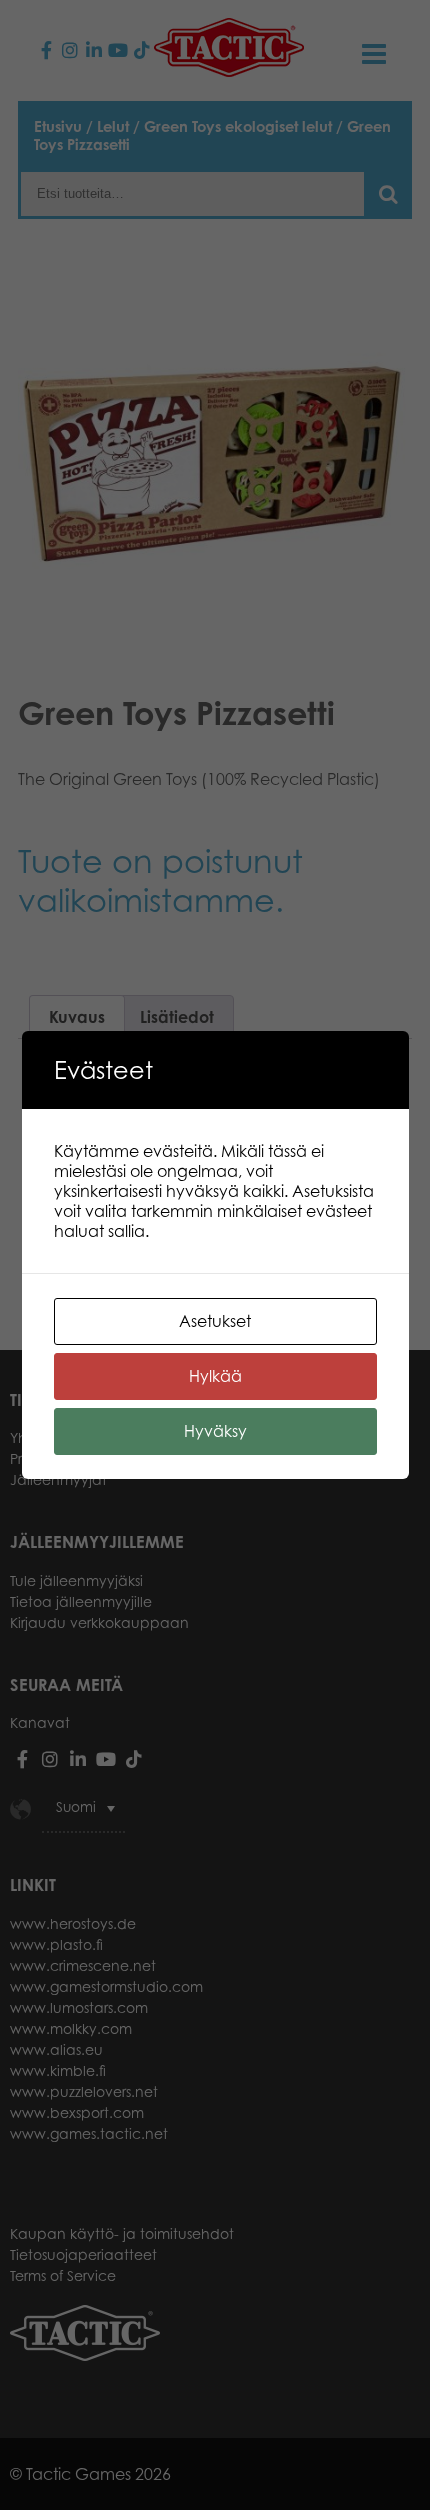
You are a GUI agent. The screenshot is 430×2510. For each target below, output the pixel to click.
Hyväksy (215, 1431)
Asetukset (215, 1321)
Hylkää (215, 1376)
